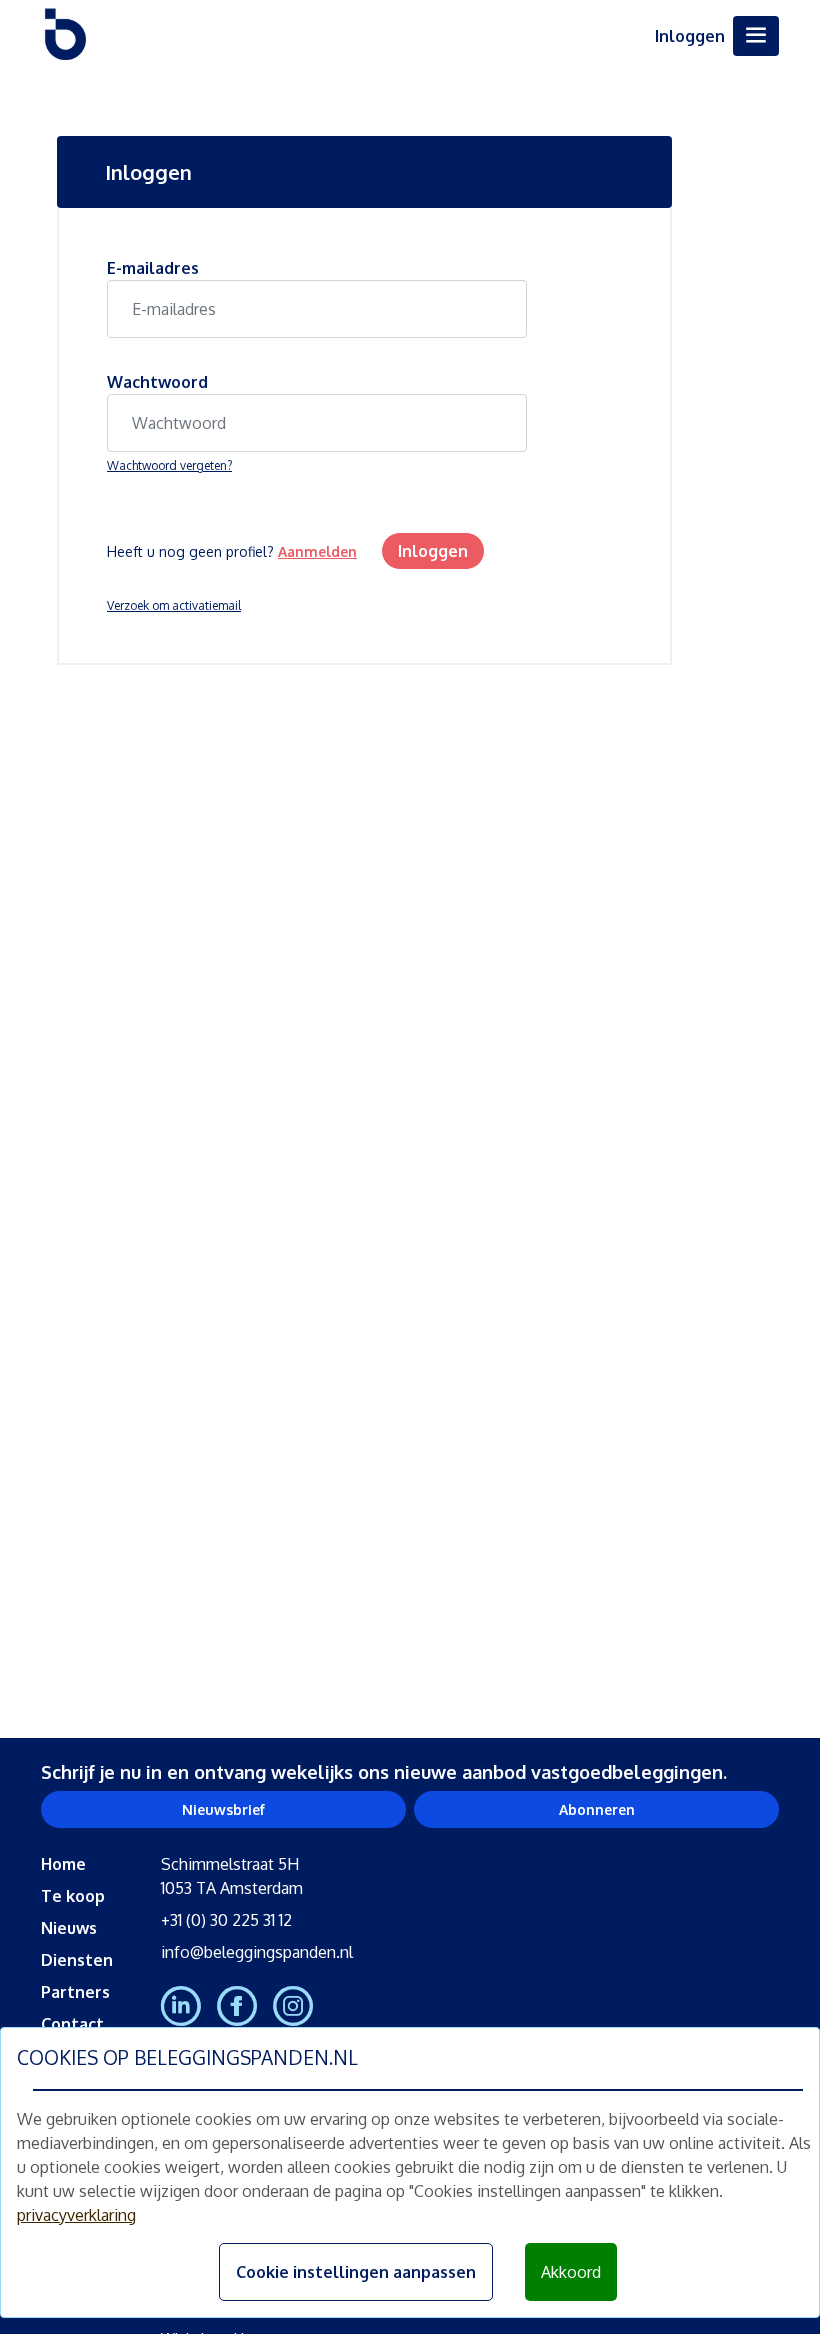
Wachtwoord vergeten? (169, 465)
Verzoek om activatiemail (174, 605)
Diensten (77, 1960)
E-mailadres (153, 268)
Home (63, 1864)
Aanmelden (317, 551)
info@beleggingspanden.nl (257, 1952)
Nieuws (69, 1928)
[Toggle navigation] (756, 36)
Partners (75, 1992)
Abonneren (597, 1809)
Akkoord (571, 2272)
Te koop (73, 1896)
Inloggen (690, 36)
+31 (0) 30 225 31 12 (226, 1920)
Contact (72, 2024)
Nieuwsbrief (223, 1809)
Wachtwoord (157, 382)
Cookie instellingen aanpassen (356, 2272)
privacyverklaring (76, 2215)
